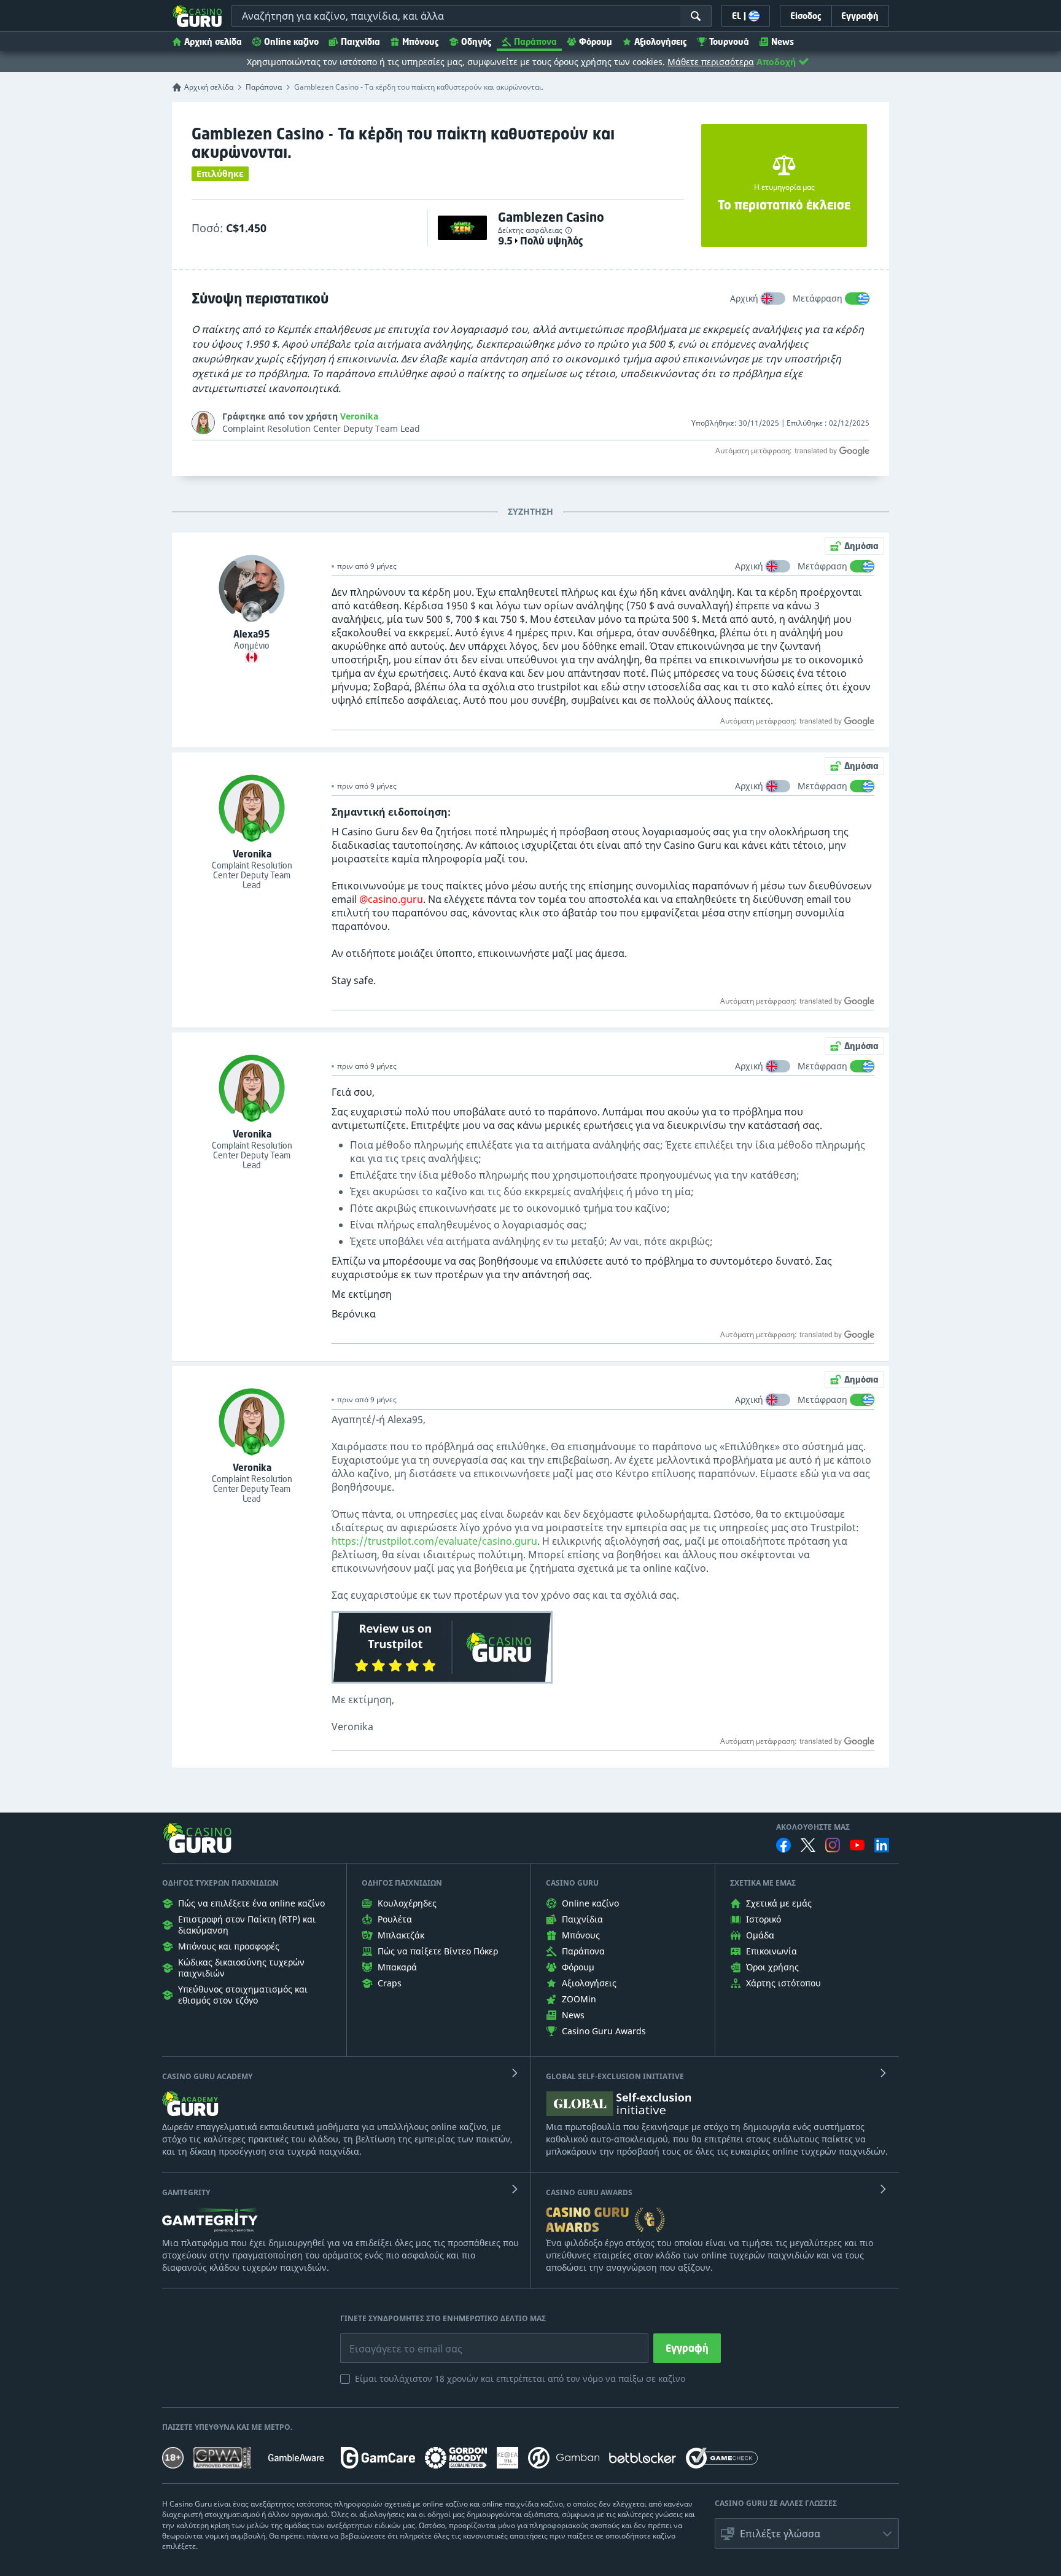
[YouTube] (857, 1845)
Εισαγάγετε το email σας (391, 2340)
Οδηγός (476, 41)
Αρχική (744, 298)
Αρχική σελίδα (213, 41)
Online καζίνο (291, 41)
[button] (807, 2534)
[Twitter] (808, 1845)
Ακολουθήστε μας (813, 1827)
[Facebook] (783, 1845)
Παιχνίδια (360, 41)
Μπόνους (421, 41)
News (783, 41)
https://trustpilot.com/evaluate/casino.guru (434, 1541)
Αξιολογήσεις (661, 41)
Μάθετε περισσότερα (711, 62)
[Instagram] (833, 1845)
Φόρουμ (596, 41)
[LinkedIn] (882, 1845)
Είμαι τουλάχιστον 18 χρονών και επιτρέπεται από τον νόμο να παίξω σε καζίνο (520, 2379)
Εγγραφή (687, 2348)
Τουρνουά (729, 41)
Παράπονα (535, 41)
